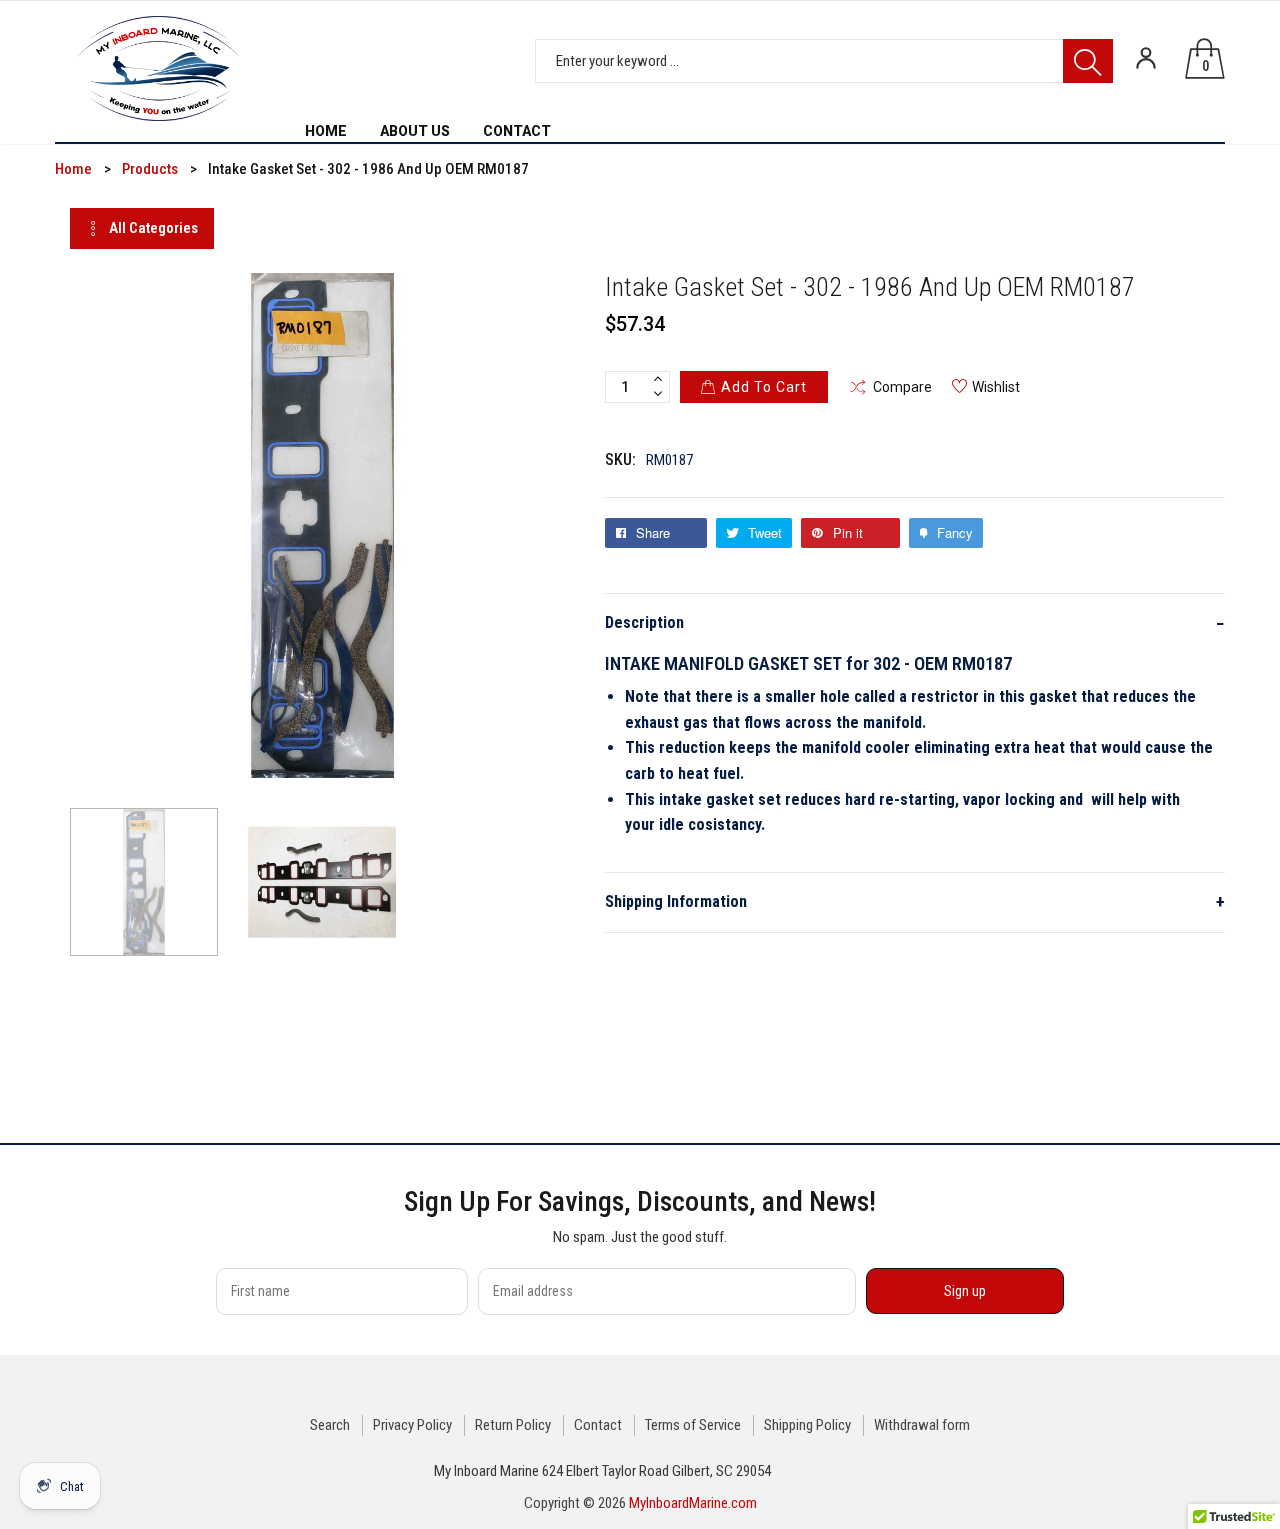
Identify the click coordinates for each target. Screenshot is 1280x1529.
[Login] (1146, 58)
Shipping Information (915, 901)
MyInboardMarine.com (693, 1503)
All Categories (153, 228)
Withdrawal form (922, 1425)
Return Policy (513, 1425)
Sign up (965, 1291)
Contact (598, 1425)
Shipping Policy (807, 1425)
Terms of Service (693, 1425)
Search (330, 1425)
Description (915, 623)
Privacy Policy (412, 1425)
